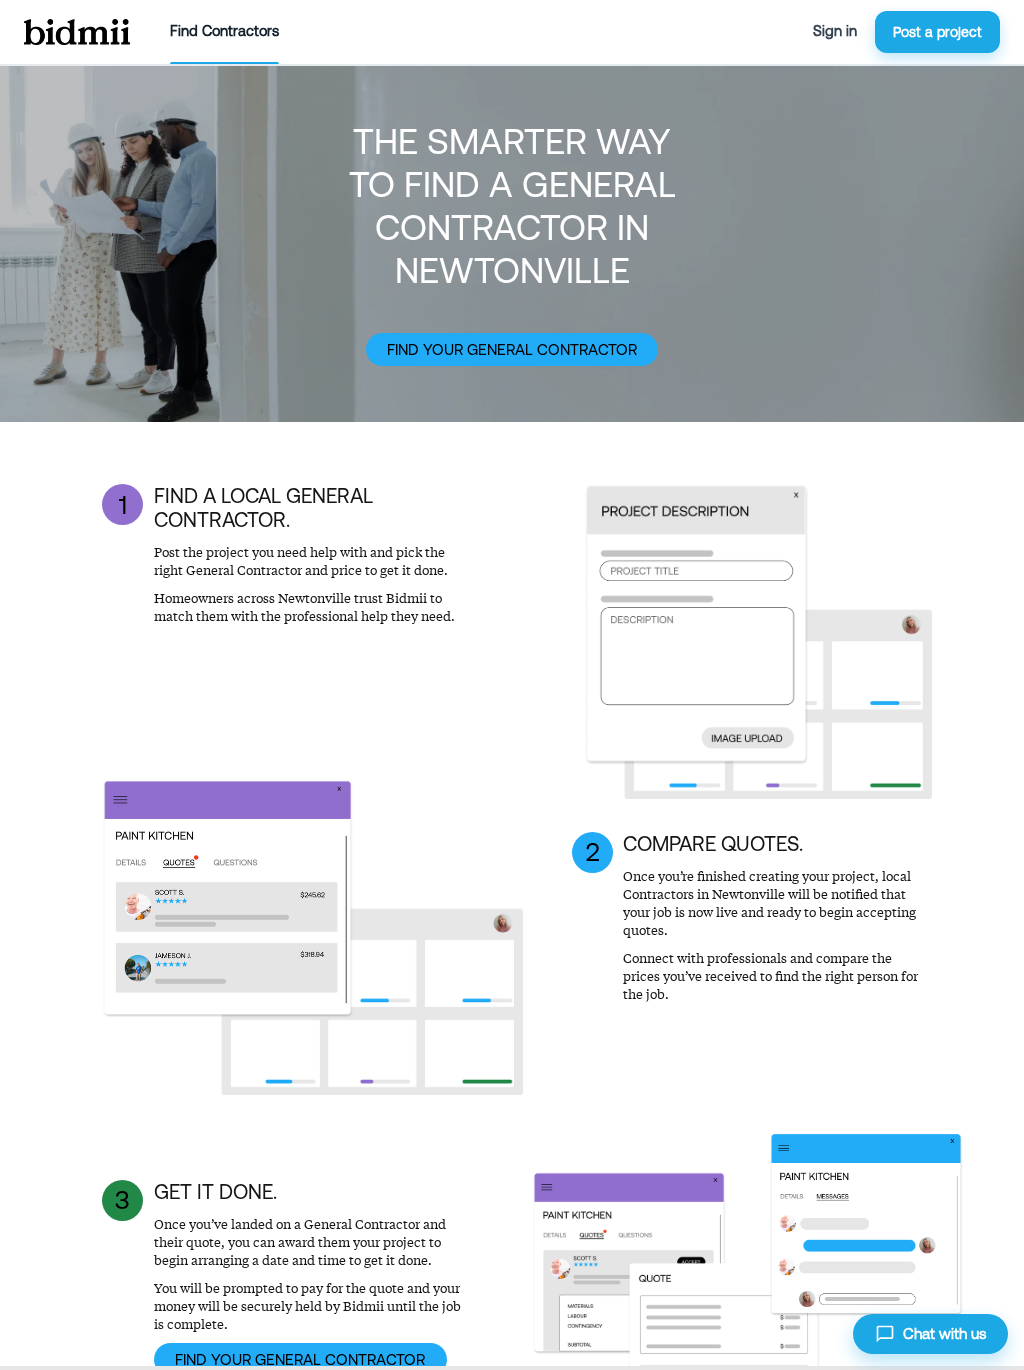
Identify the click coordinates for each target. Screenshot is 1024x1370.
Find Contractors (224, 31)
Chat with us (944, 1333)
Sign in (835, 31)
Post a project (937, 32)
